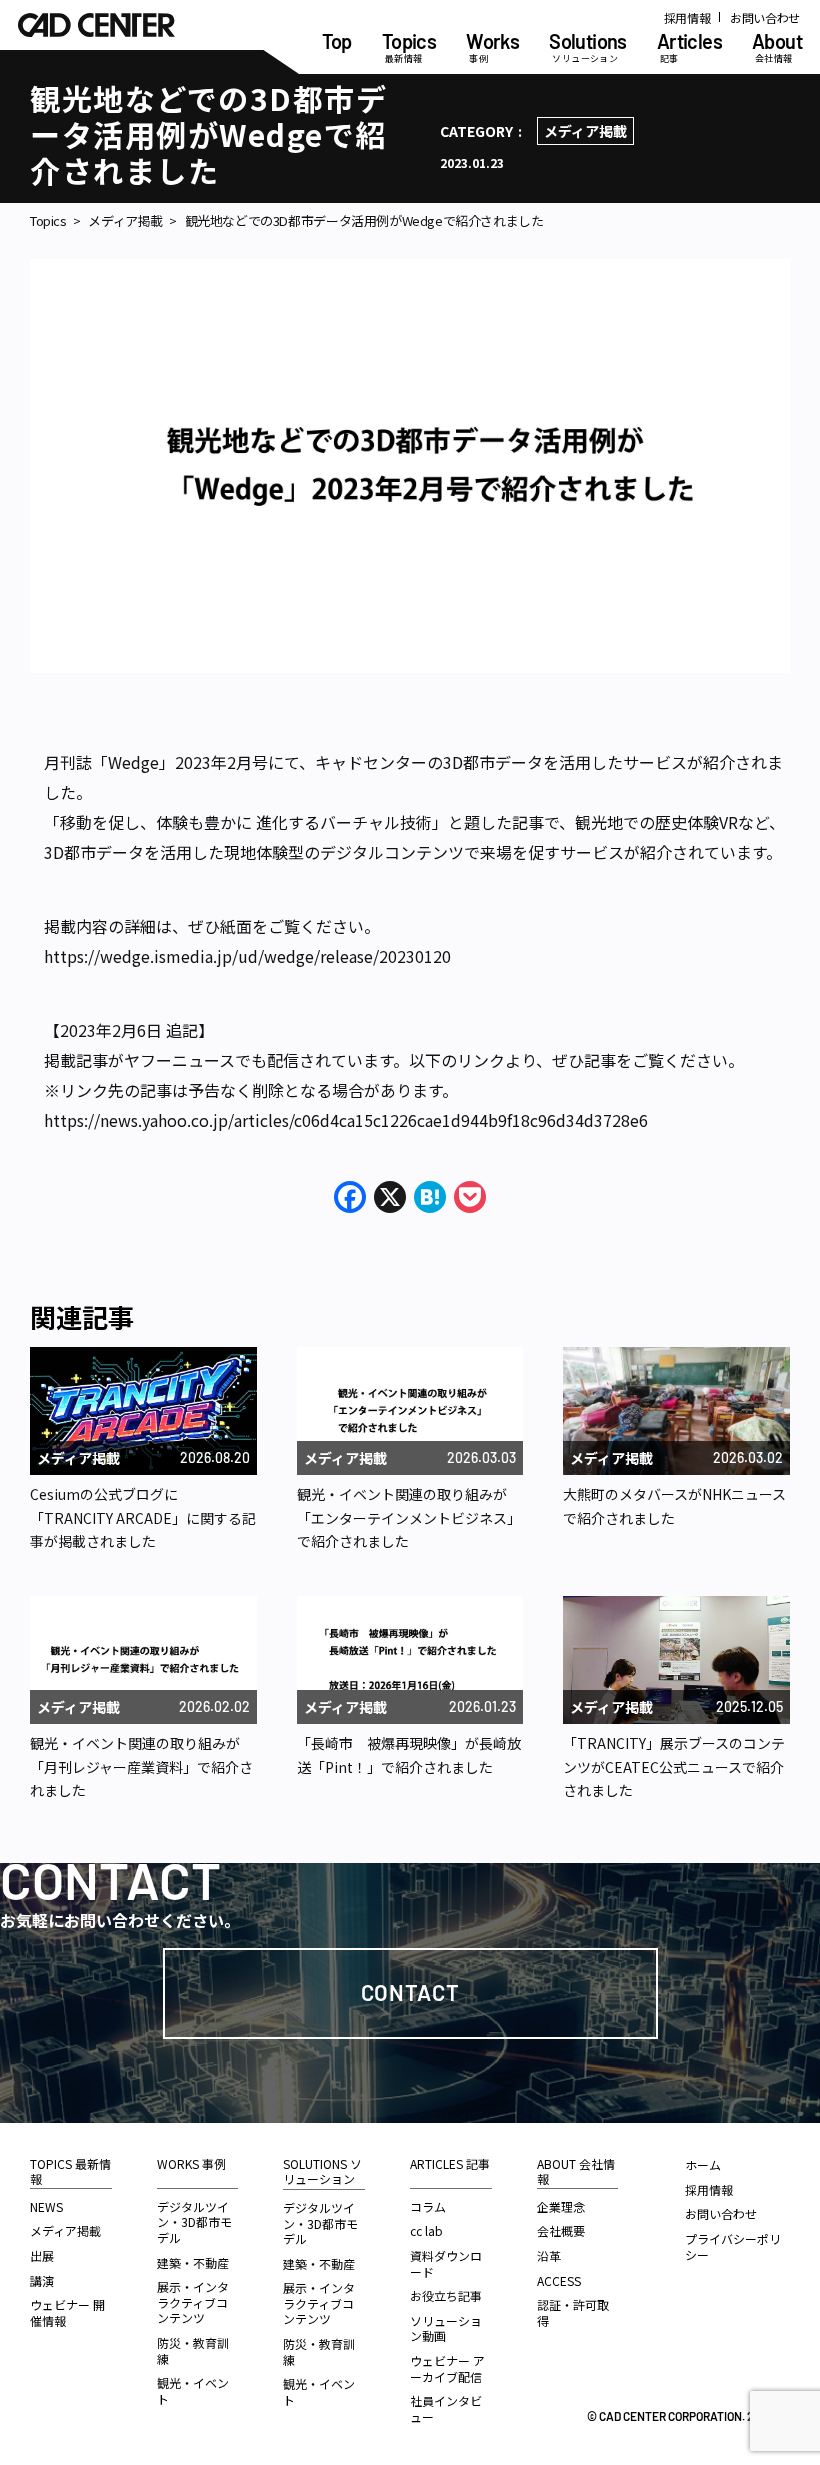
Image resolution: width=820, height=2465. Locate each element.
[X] (390, 1198)
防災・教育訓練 (193, 2350)
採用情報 (687, 17)
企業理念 (561, 2206)
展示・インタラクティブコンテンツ (193, 2302)
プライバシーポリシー (733, 2246)
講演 (42, 2280)
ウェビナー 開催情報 (67, 2312)
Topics (48, 221)
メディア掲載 (585, 131)
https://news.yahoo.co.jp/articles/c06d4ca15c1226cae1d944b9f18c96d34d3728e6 (346, 1120)
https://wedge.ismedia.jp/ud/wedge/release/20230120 (247, 956)
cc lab (426, 2230)
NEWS (46, 2206)
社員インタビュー (446, 2408)
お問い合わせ (765, 17)
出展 (42, 2255)
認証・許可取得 (573, 2312)
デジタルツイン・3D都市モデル (194, 2222)
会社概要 (561, 2230)
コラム (428, 2206)
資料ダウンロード (446, 2263)
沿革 (549, 2255)
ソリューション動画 (446, 2328)
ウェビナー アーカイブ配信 (447, 2368)
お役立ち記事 (446, 2295)
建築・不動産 (193, 2262)
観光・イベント (193, 2390)
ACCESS (559, 2280)
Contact (410, 1992)
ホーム (703, 2164)
